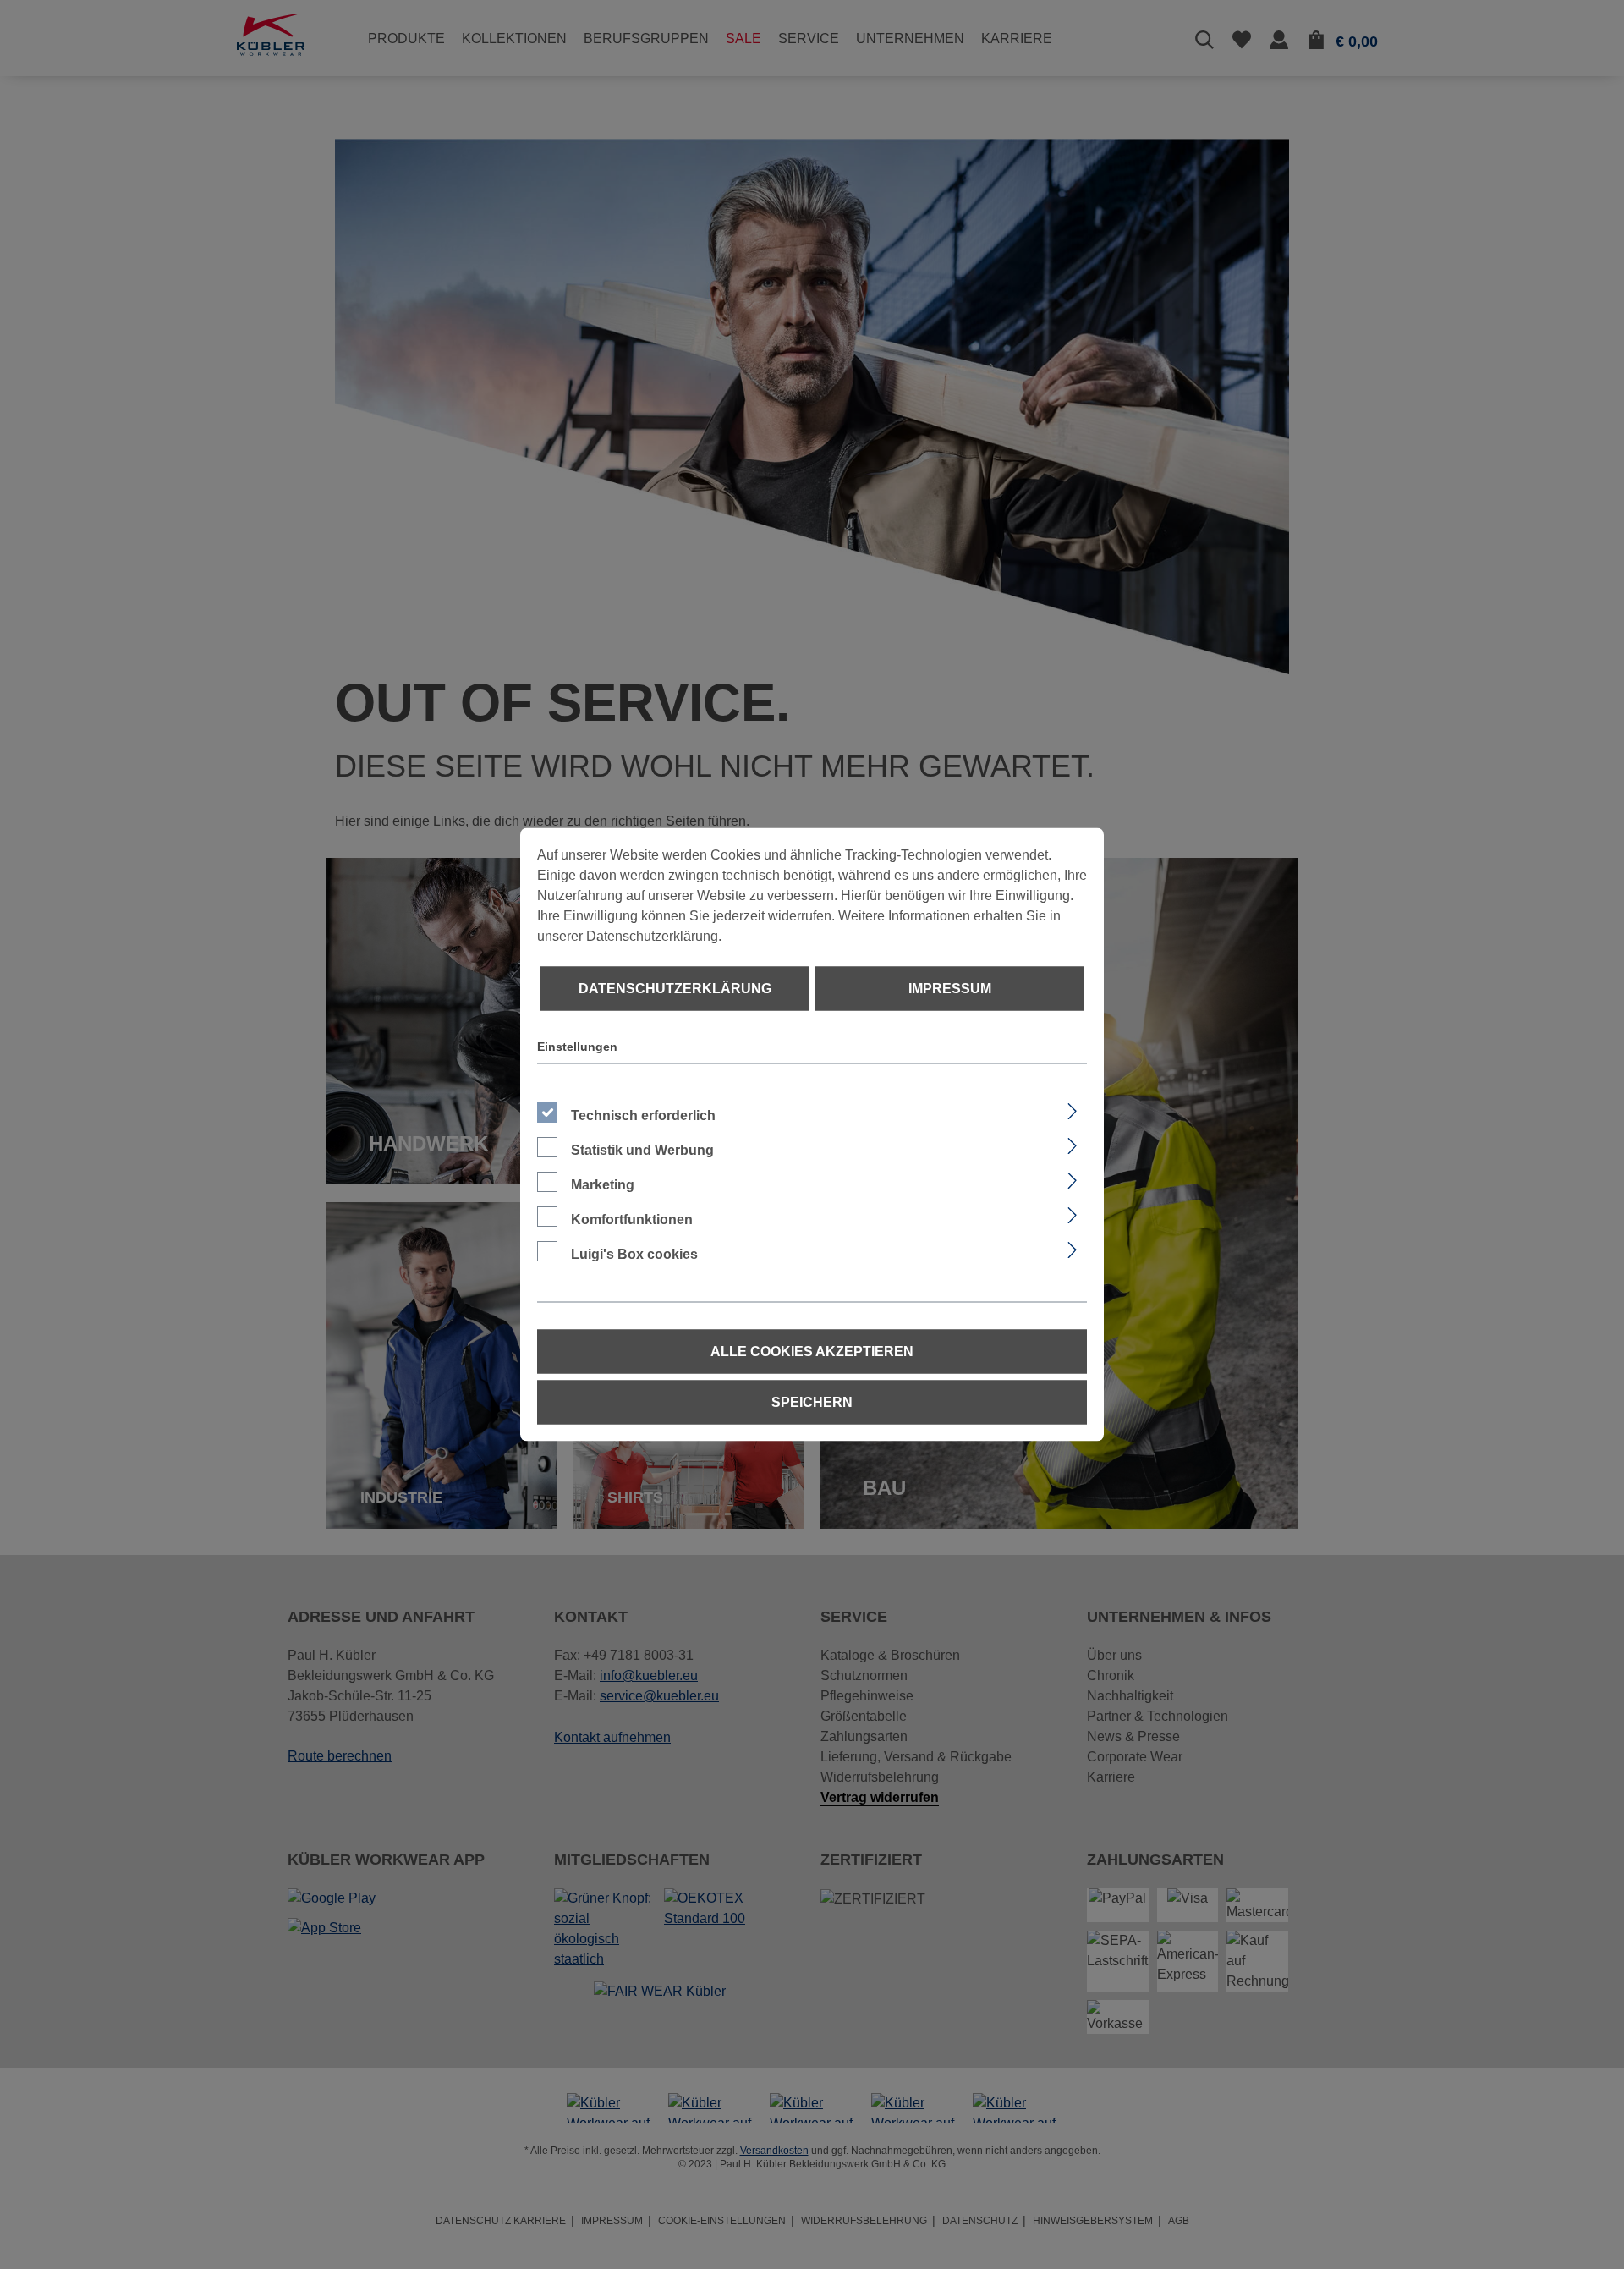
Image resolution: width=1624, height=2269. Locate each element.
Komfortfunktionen (632, 1220)
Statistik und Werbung (642, 1150)
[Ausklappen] (1072, 1109)
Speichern (812, 1402)
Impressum (950, 989)
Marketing (603, 1185)
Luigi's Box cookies (634, 1254)
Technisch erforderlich (643, 1115)
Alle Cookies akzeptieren (812, 1352)
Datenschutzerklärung (675, 989)
